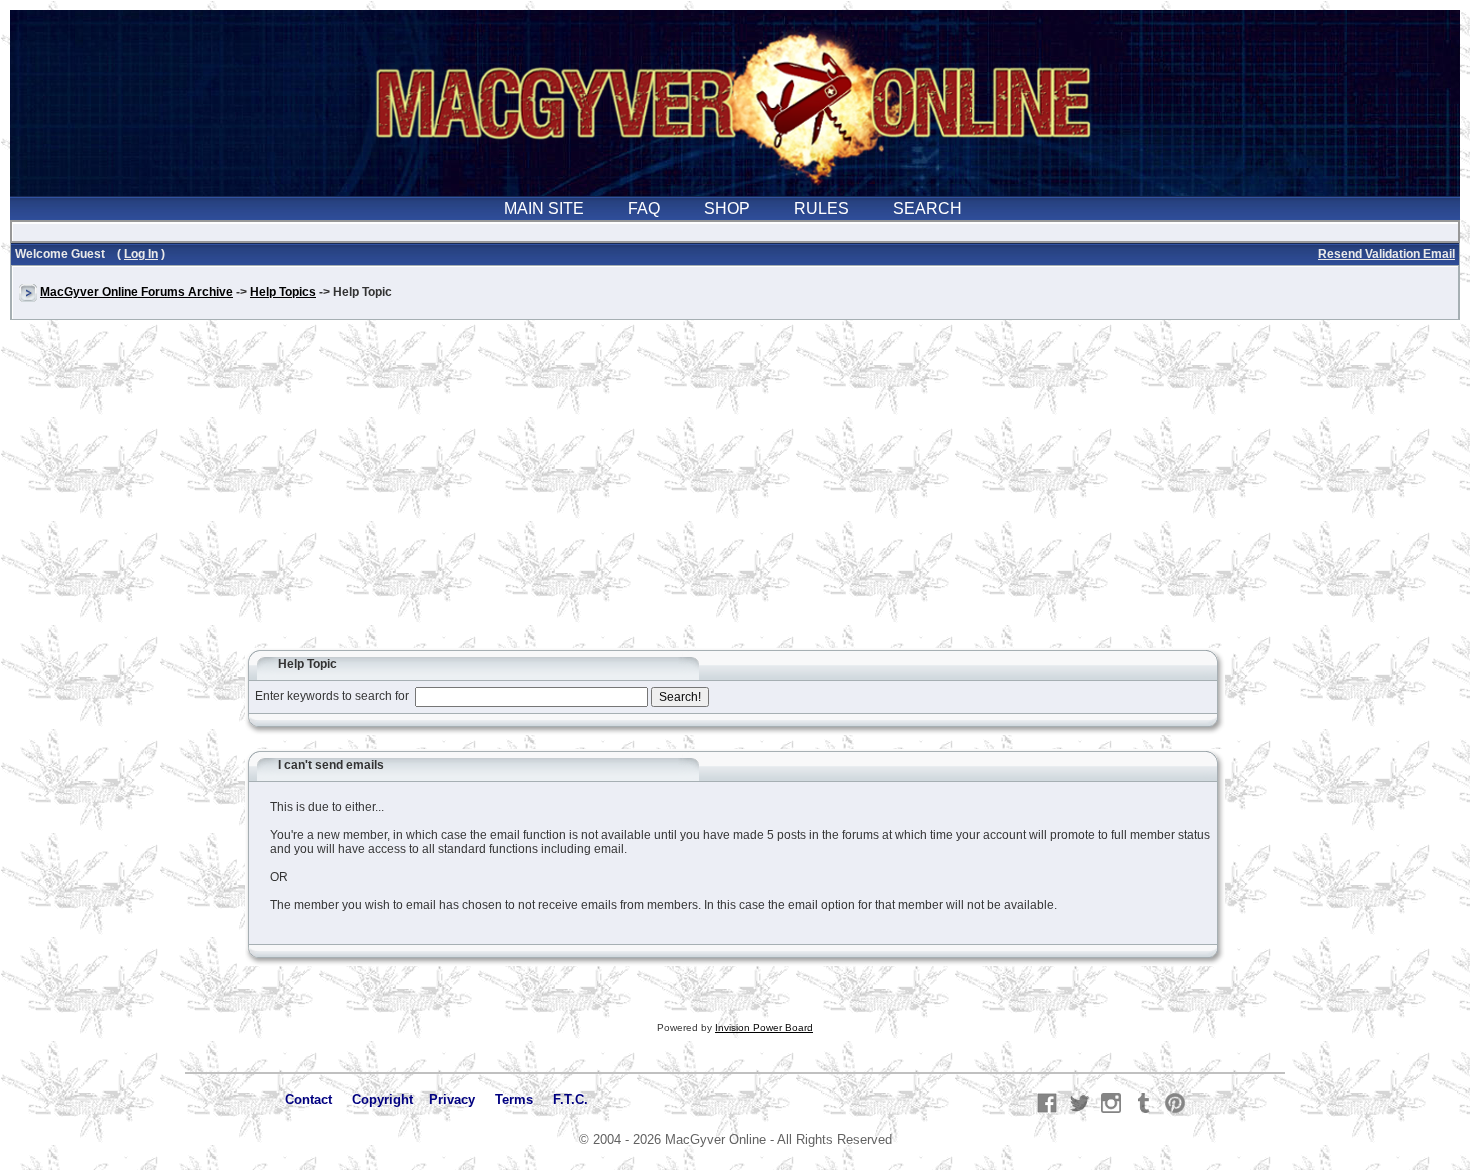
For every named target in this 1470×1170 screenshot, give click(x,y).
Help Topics (283, 292)
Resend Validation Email (1386, 254)
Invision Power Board (764, 1027)
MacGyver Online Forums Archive (136, 292)
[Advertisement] (735, 494)
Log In (141, 254)
